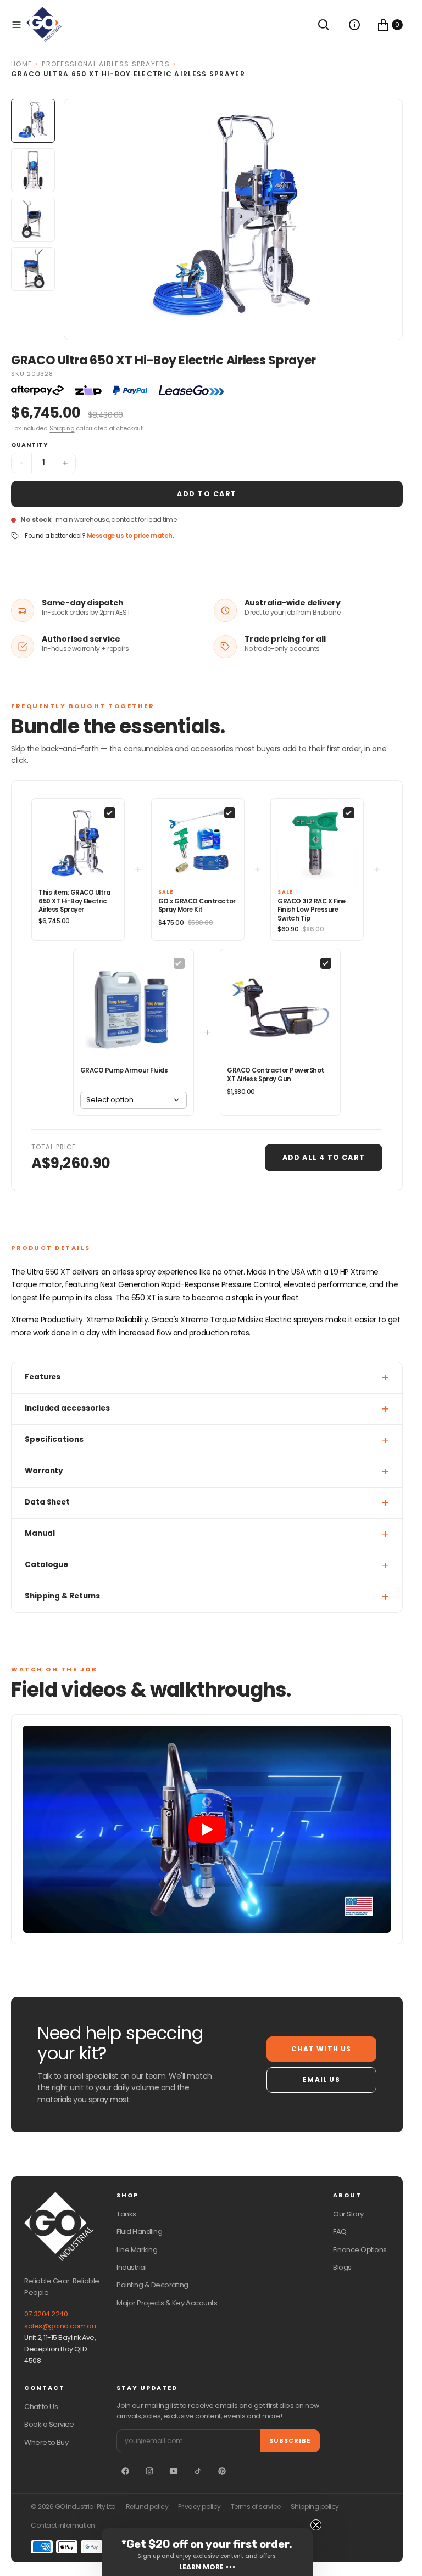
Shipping (62, 428)
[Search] (324, 25)
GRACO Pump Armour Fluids (124, 1070)
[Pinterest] (222, 2471)
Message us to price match (130, 536)
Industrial (131, 2267)
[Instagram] (149, 2471)
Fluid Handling (139, 2232)
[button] (16, 25)
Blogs (342, 2267)
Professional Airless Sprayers (106, 64)
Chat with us (321, 2049)
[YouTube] (174, 2471)
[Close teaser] (316, 2525)
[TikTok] (198, 2471)
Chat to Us (41, 2407)
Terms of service (256, 2507)
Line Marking (137, 2250)
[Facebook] (125, 2471)
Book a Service (49, 2424)
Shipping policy (315, 2507)
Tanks (126, 2214)
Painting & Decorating (152, 2285)
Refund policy (147, 2507)
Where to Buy (46, 2442)
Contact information (63, 2526)
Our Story (348, 2214)
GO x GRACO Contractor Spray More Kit (197, 906)
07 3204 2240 (46, 2314)
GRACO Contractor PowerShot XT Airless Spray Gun (276, 1075)
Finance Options (360, 2250)
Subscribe (290, 2440)
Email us (321, 2080)
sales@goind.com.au (60, 2326)
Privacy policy (199, 2507)
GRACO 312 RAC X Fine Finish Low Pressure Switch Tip (311, 910)
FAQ (340, 2232)
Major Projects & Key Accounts (167, 2303)
